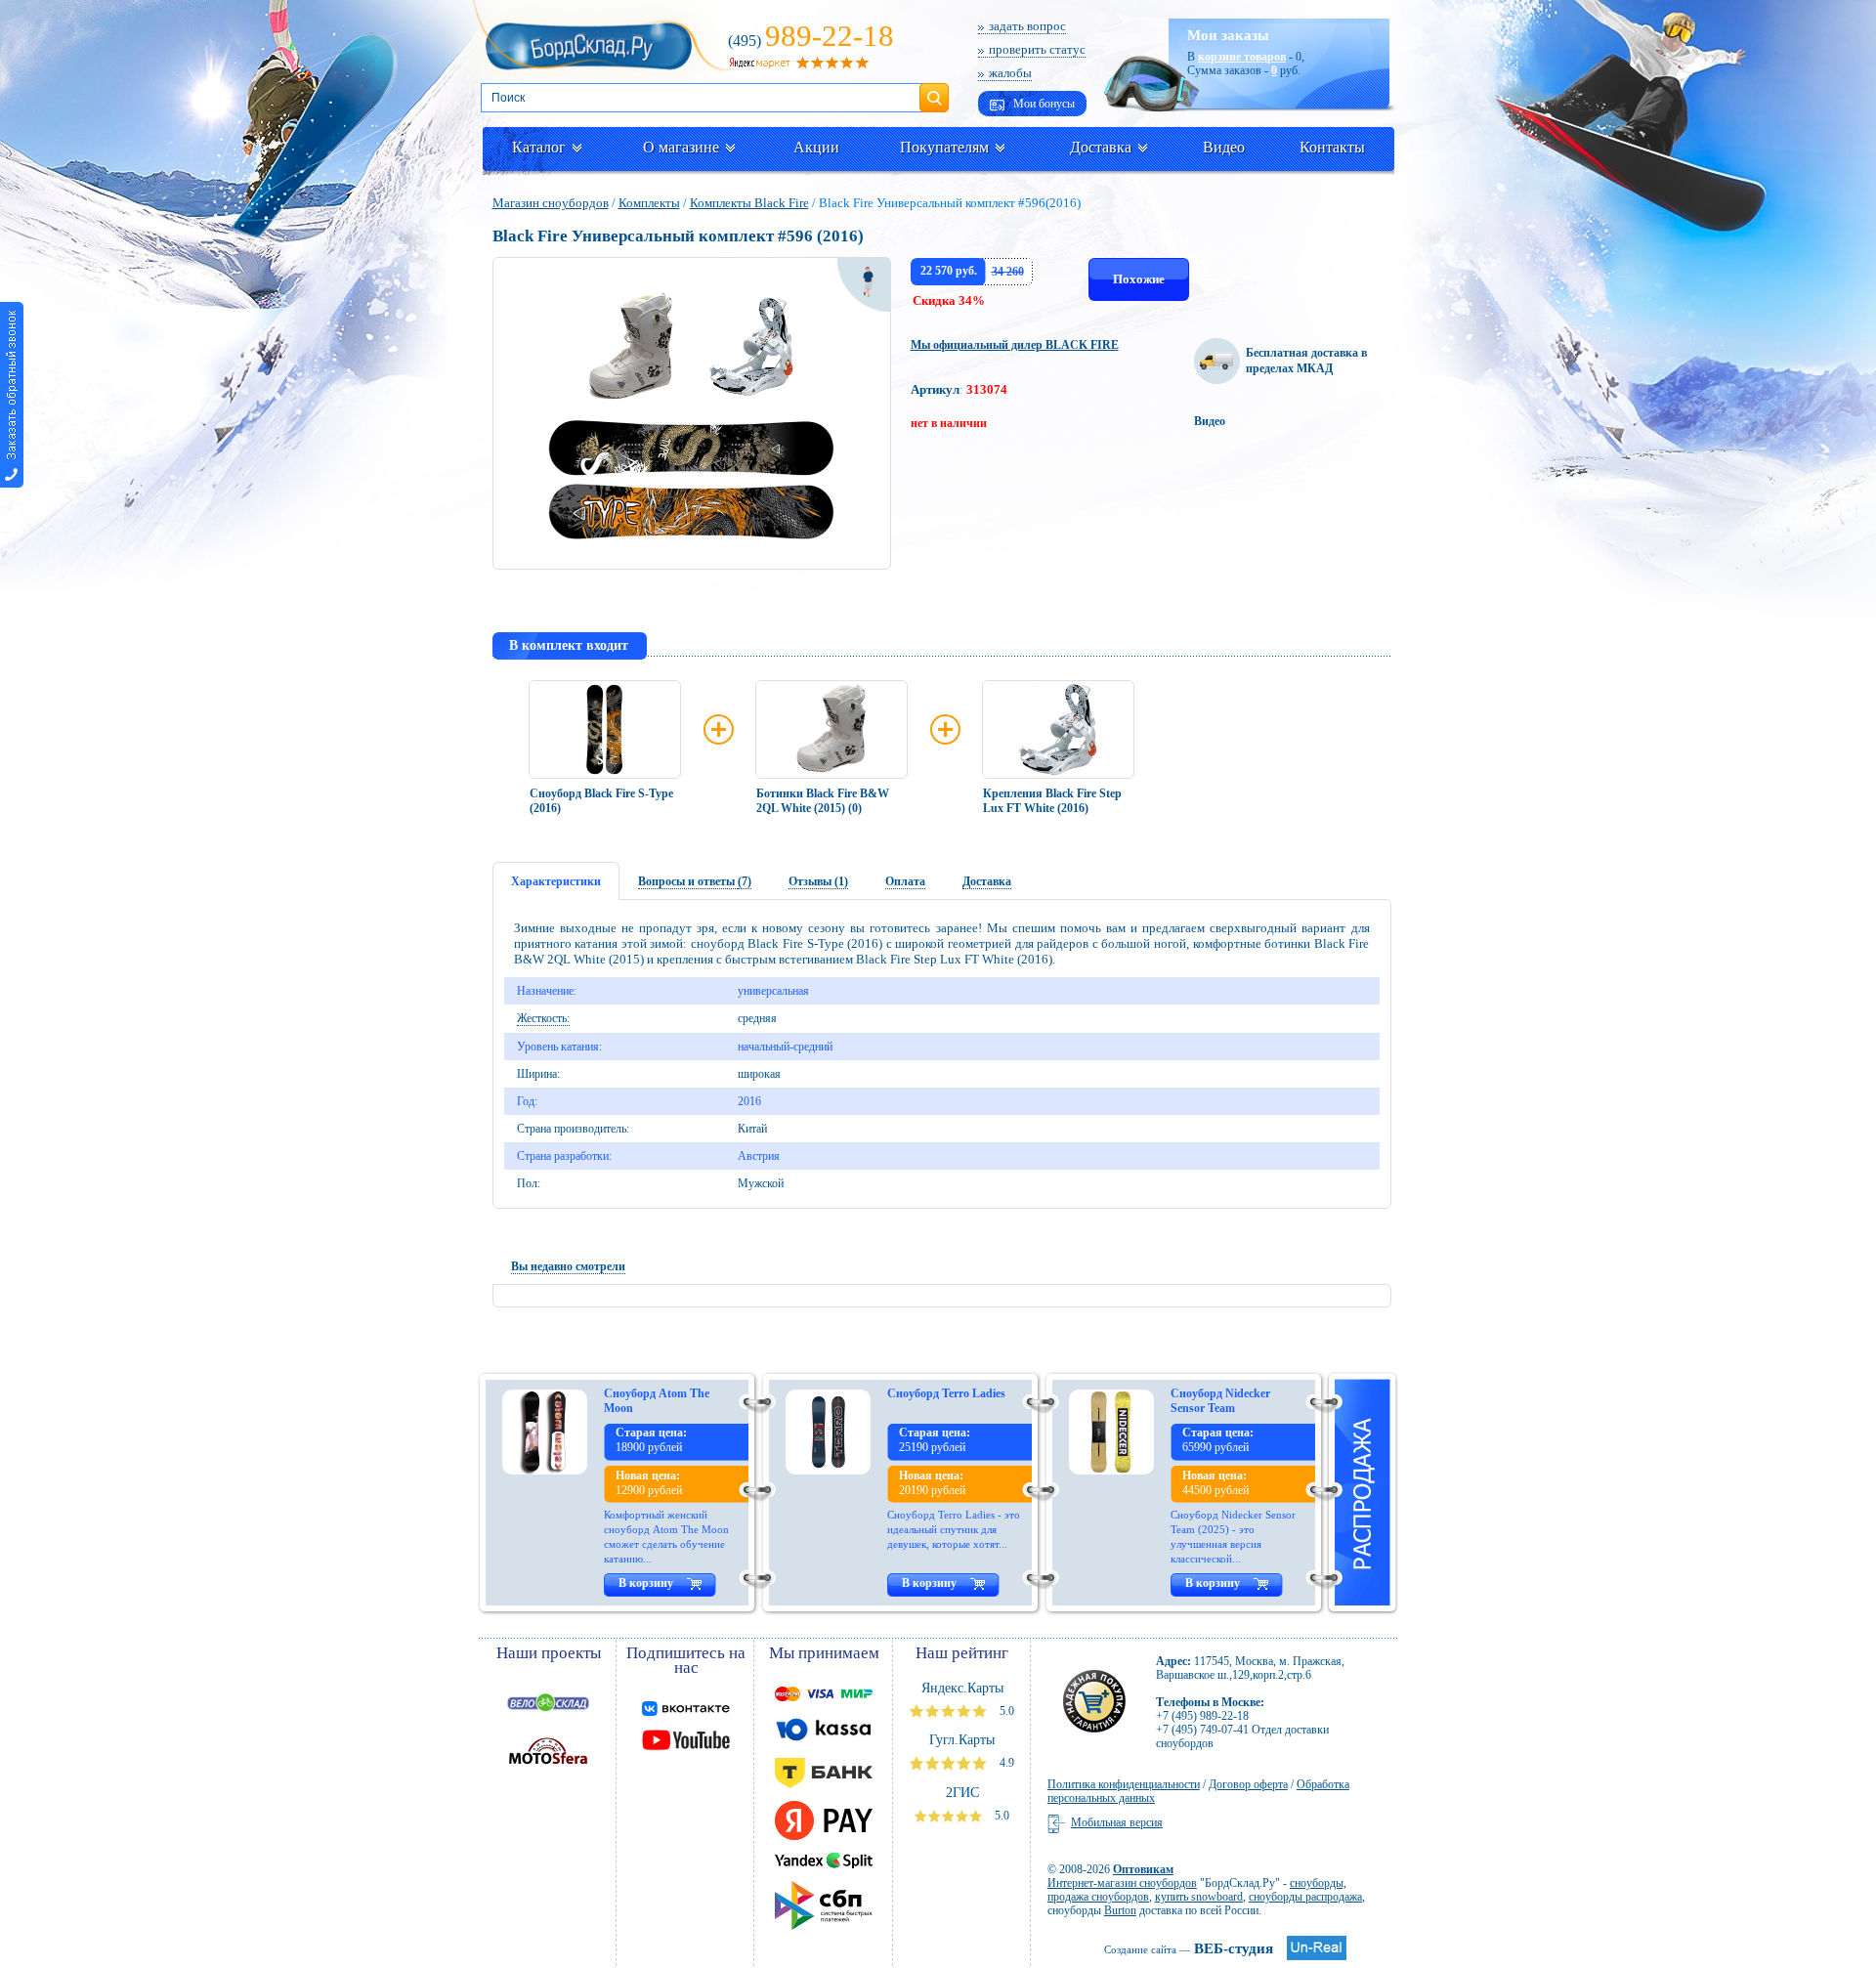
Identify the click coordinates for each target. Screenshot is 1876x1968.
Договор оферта (1248, 1784)
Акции (816, 147)
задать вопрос (1027, 26)
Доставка (1101, 147)
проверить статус (1037, 49)
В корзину (646, 1583)
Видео (1224, 147)
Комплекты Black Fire (749, 203)
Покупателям (944, 147)
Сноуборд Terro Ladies (946, 1393)
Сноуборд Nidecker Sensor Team (1220, 1401)
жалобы (1010, 73)
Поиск (934, 90)
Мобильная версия (1117, 1822)
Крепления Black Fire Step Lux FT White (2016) (1052, 801)
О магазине (681, 147)
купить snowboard (1199, 1897)
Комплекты (649, 203)
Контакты (1332, 147)
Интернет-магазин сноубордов (1122, 1883)
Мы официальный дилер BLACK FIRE (1015, 345)
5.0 (1005, 1711)
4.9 (1005, 1763)
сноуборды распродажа (1305, 1897)
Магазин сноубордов (551, 203)
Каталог (539, 147)
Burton (1120, 1910)
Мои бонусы (1043, 104)
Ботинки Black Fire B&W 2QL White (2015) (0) (823, 801)
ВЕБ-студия (1189, 1948)
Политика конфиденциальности (1124, 1784)
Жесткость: (543, 1018)
